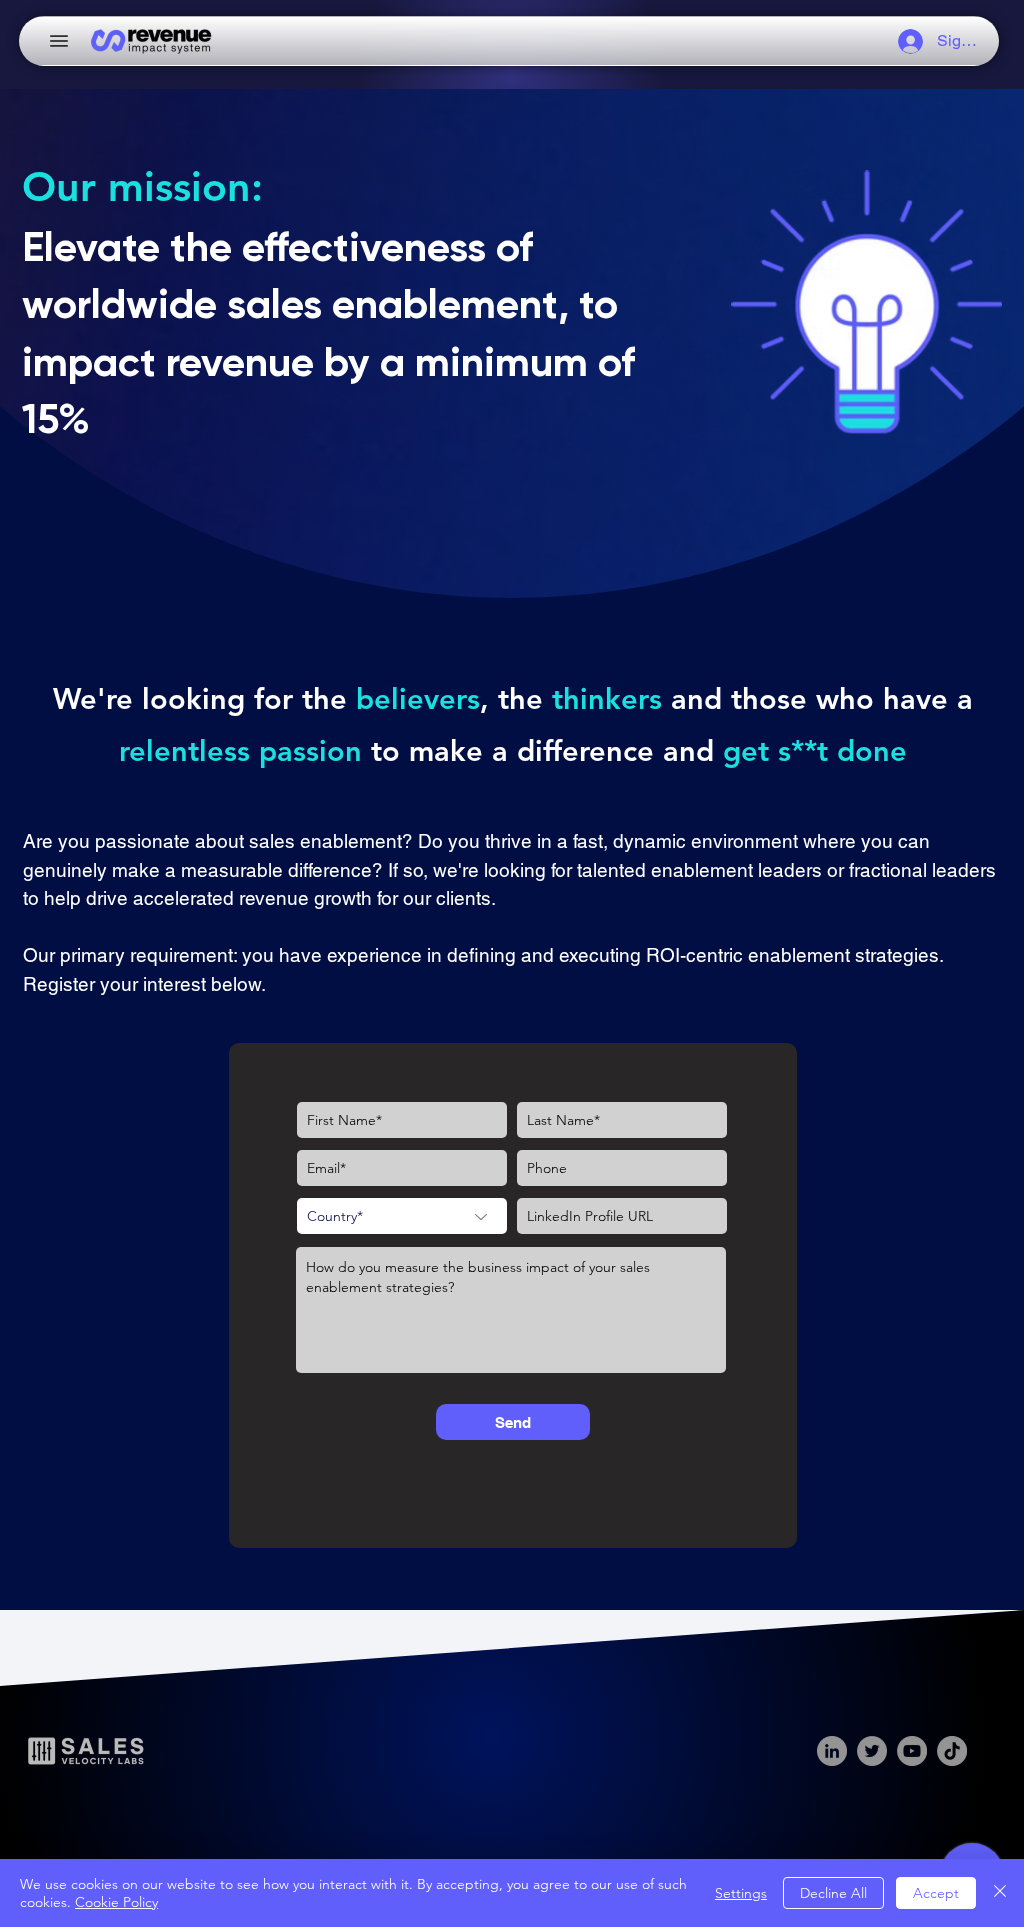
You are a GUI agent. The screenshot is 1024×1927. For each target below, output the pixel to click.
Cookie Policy (116, 1902)
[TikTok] (952, 1751)
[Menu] (59, 40)
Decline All (833, 1893)
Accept (936, 1893)
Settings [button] (741, 1893)
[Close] (1000, 1893)
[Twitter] (872, 1751)
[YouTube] (912, 1751)
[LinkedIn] (832, 1751)
